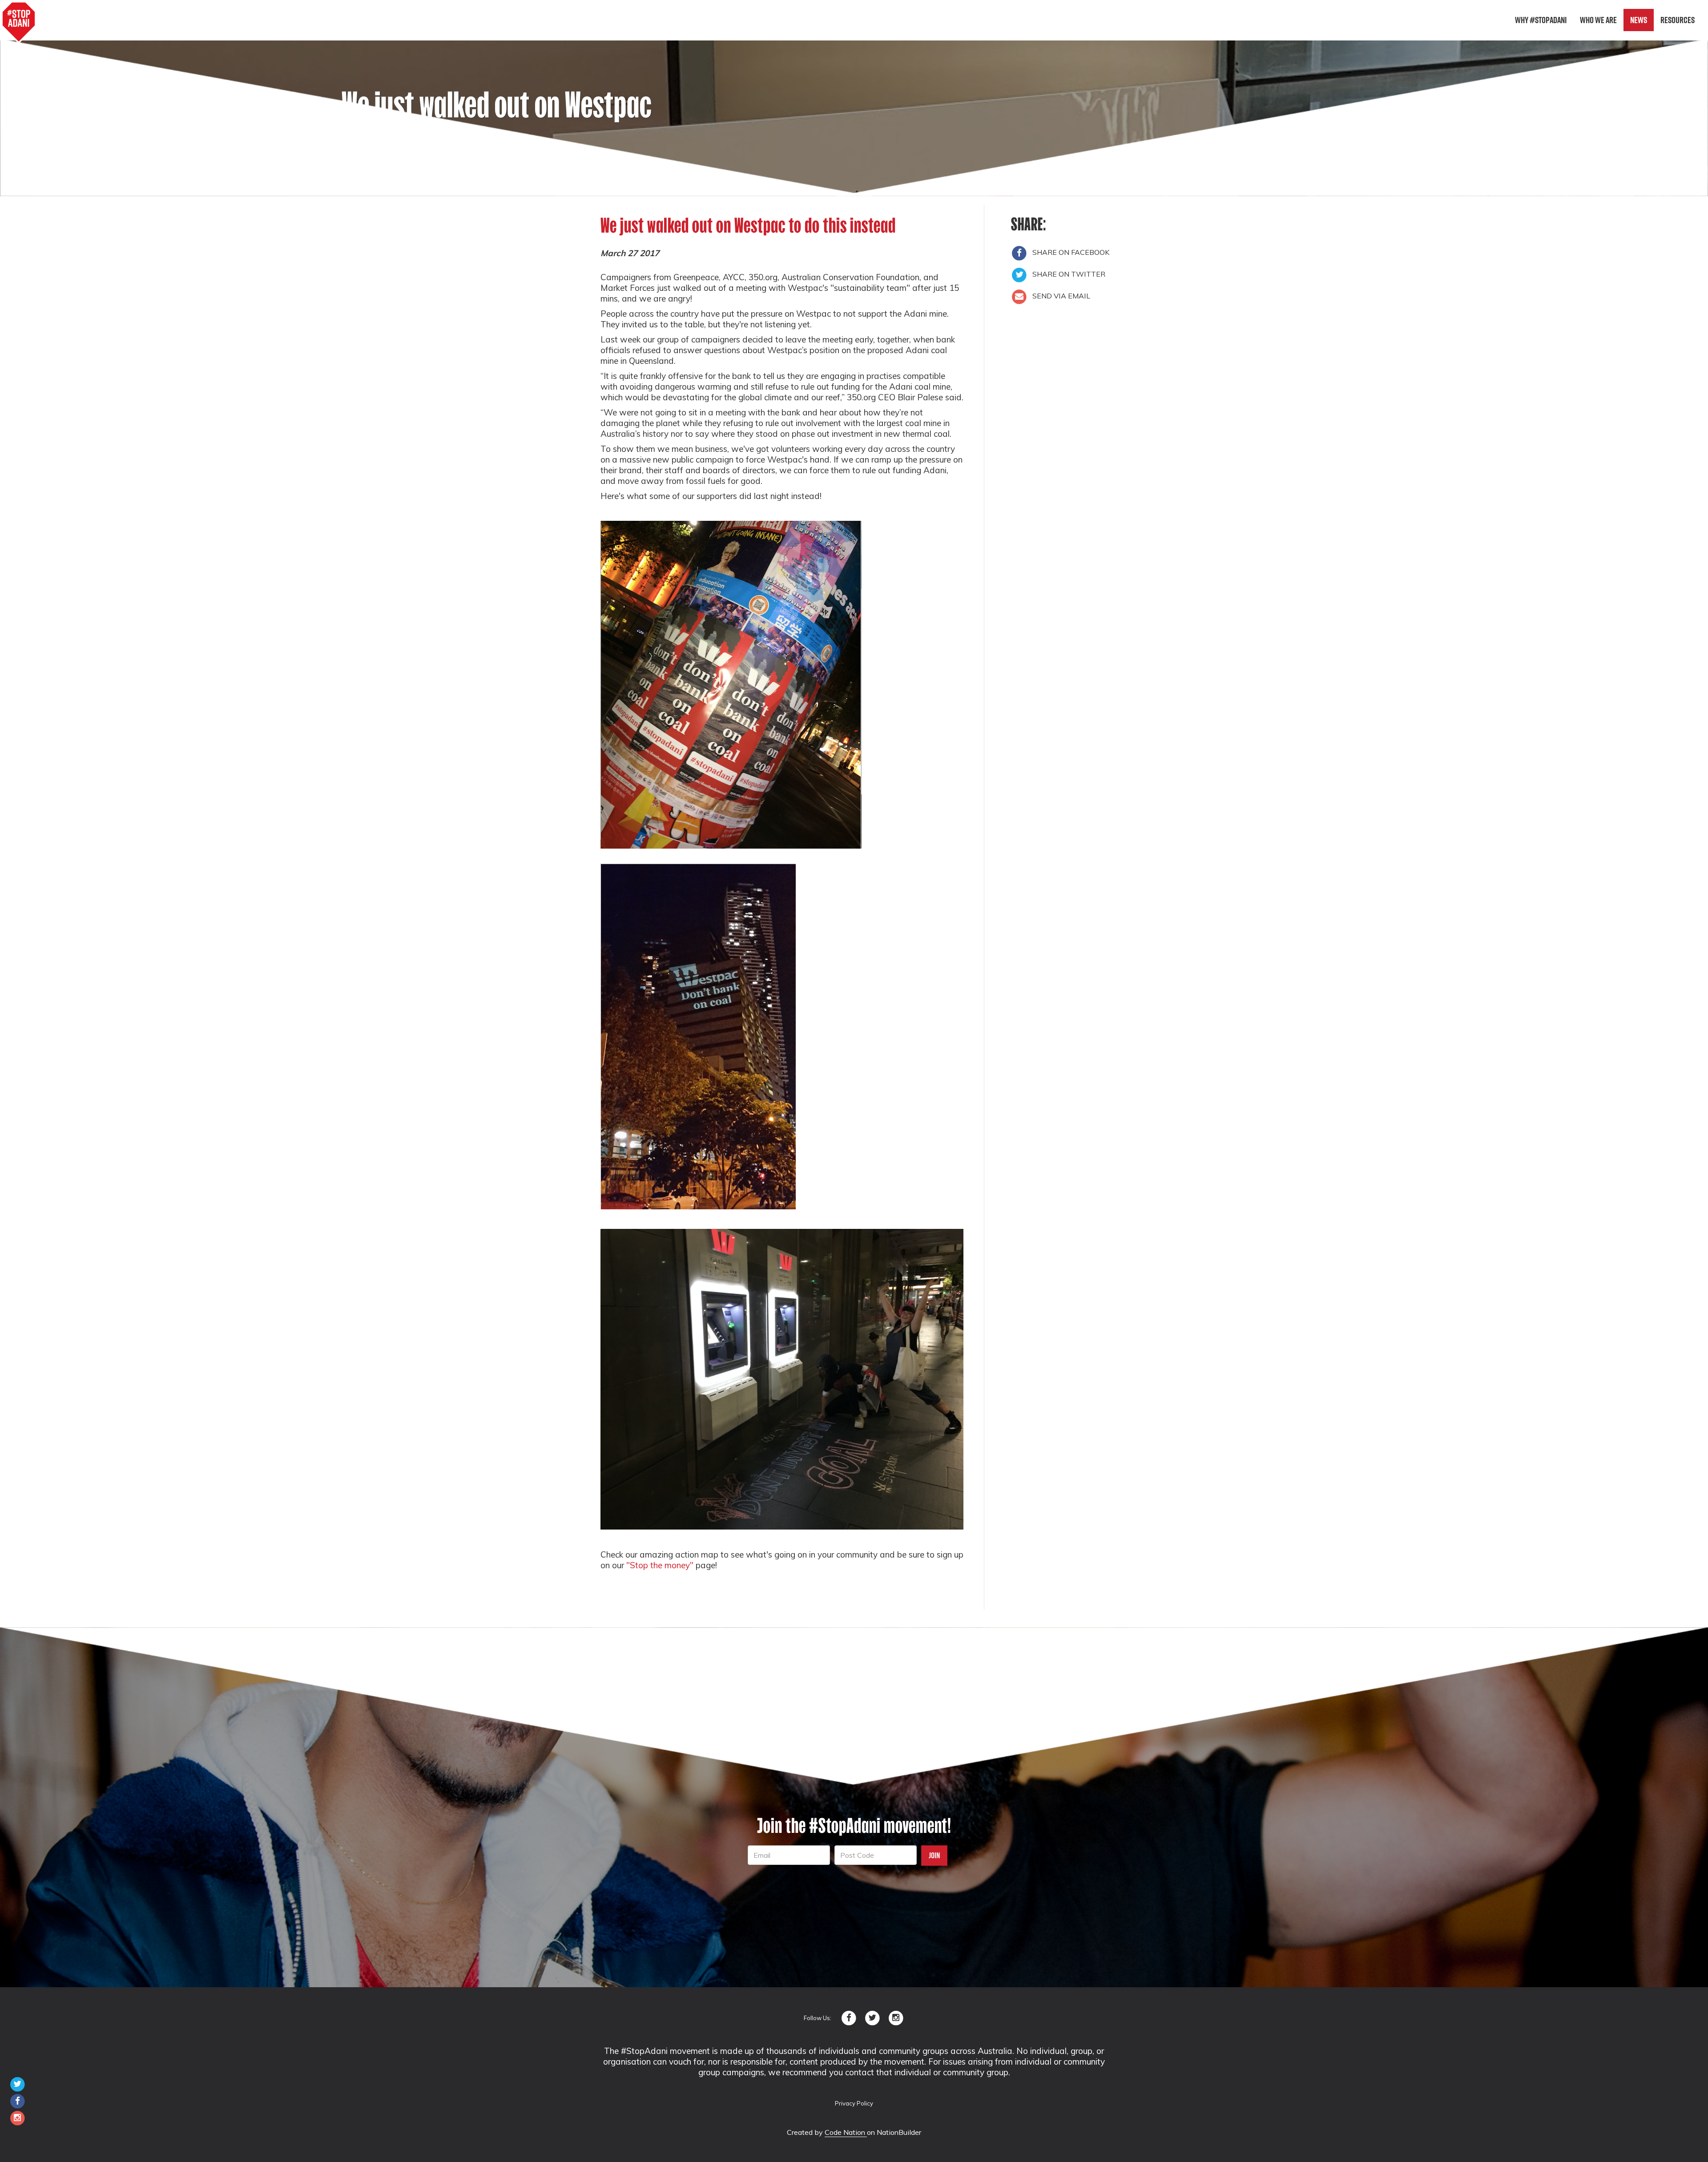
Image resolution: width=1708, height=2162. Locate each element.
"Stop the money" (660, 1565)
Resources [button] (1678, 20)
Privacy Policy (854, 2103)
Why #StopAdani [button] (1541, 20)
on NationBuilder (894, 2132)
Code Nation (846, 2132)
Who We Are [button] (1598, 20)
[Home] (19, 22)
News (1639, 20)
